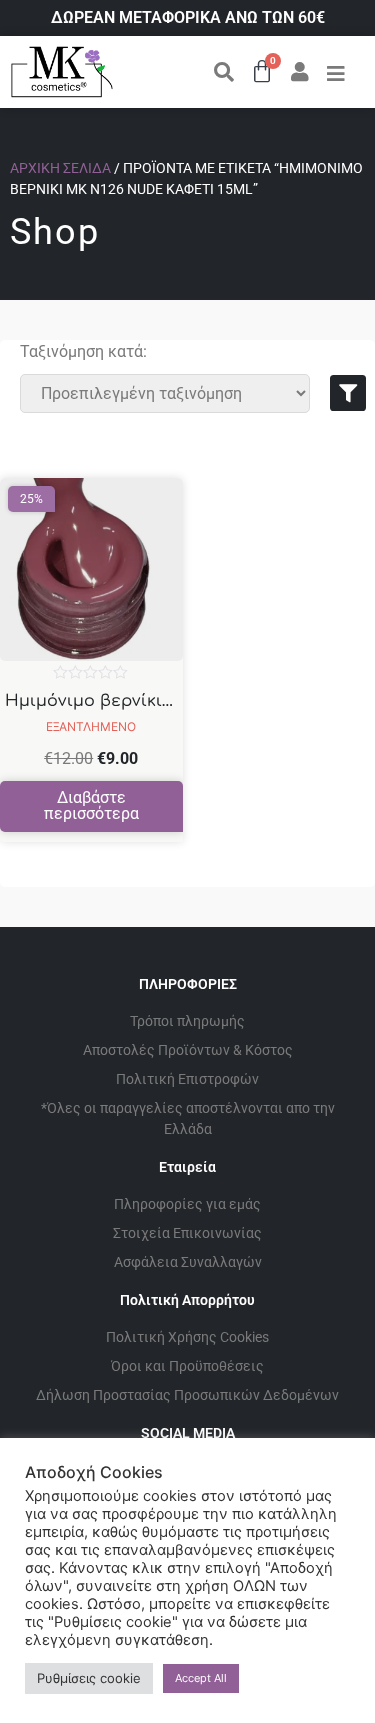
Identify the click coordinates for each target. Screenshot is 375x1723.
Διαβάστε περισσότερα (91, 805)
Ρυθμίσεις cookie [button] (89, 1678)
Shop (55, 232)
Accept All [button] (201, 1678)
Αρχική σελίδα (60, 168)
